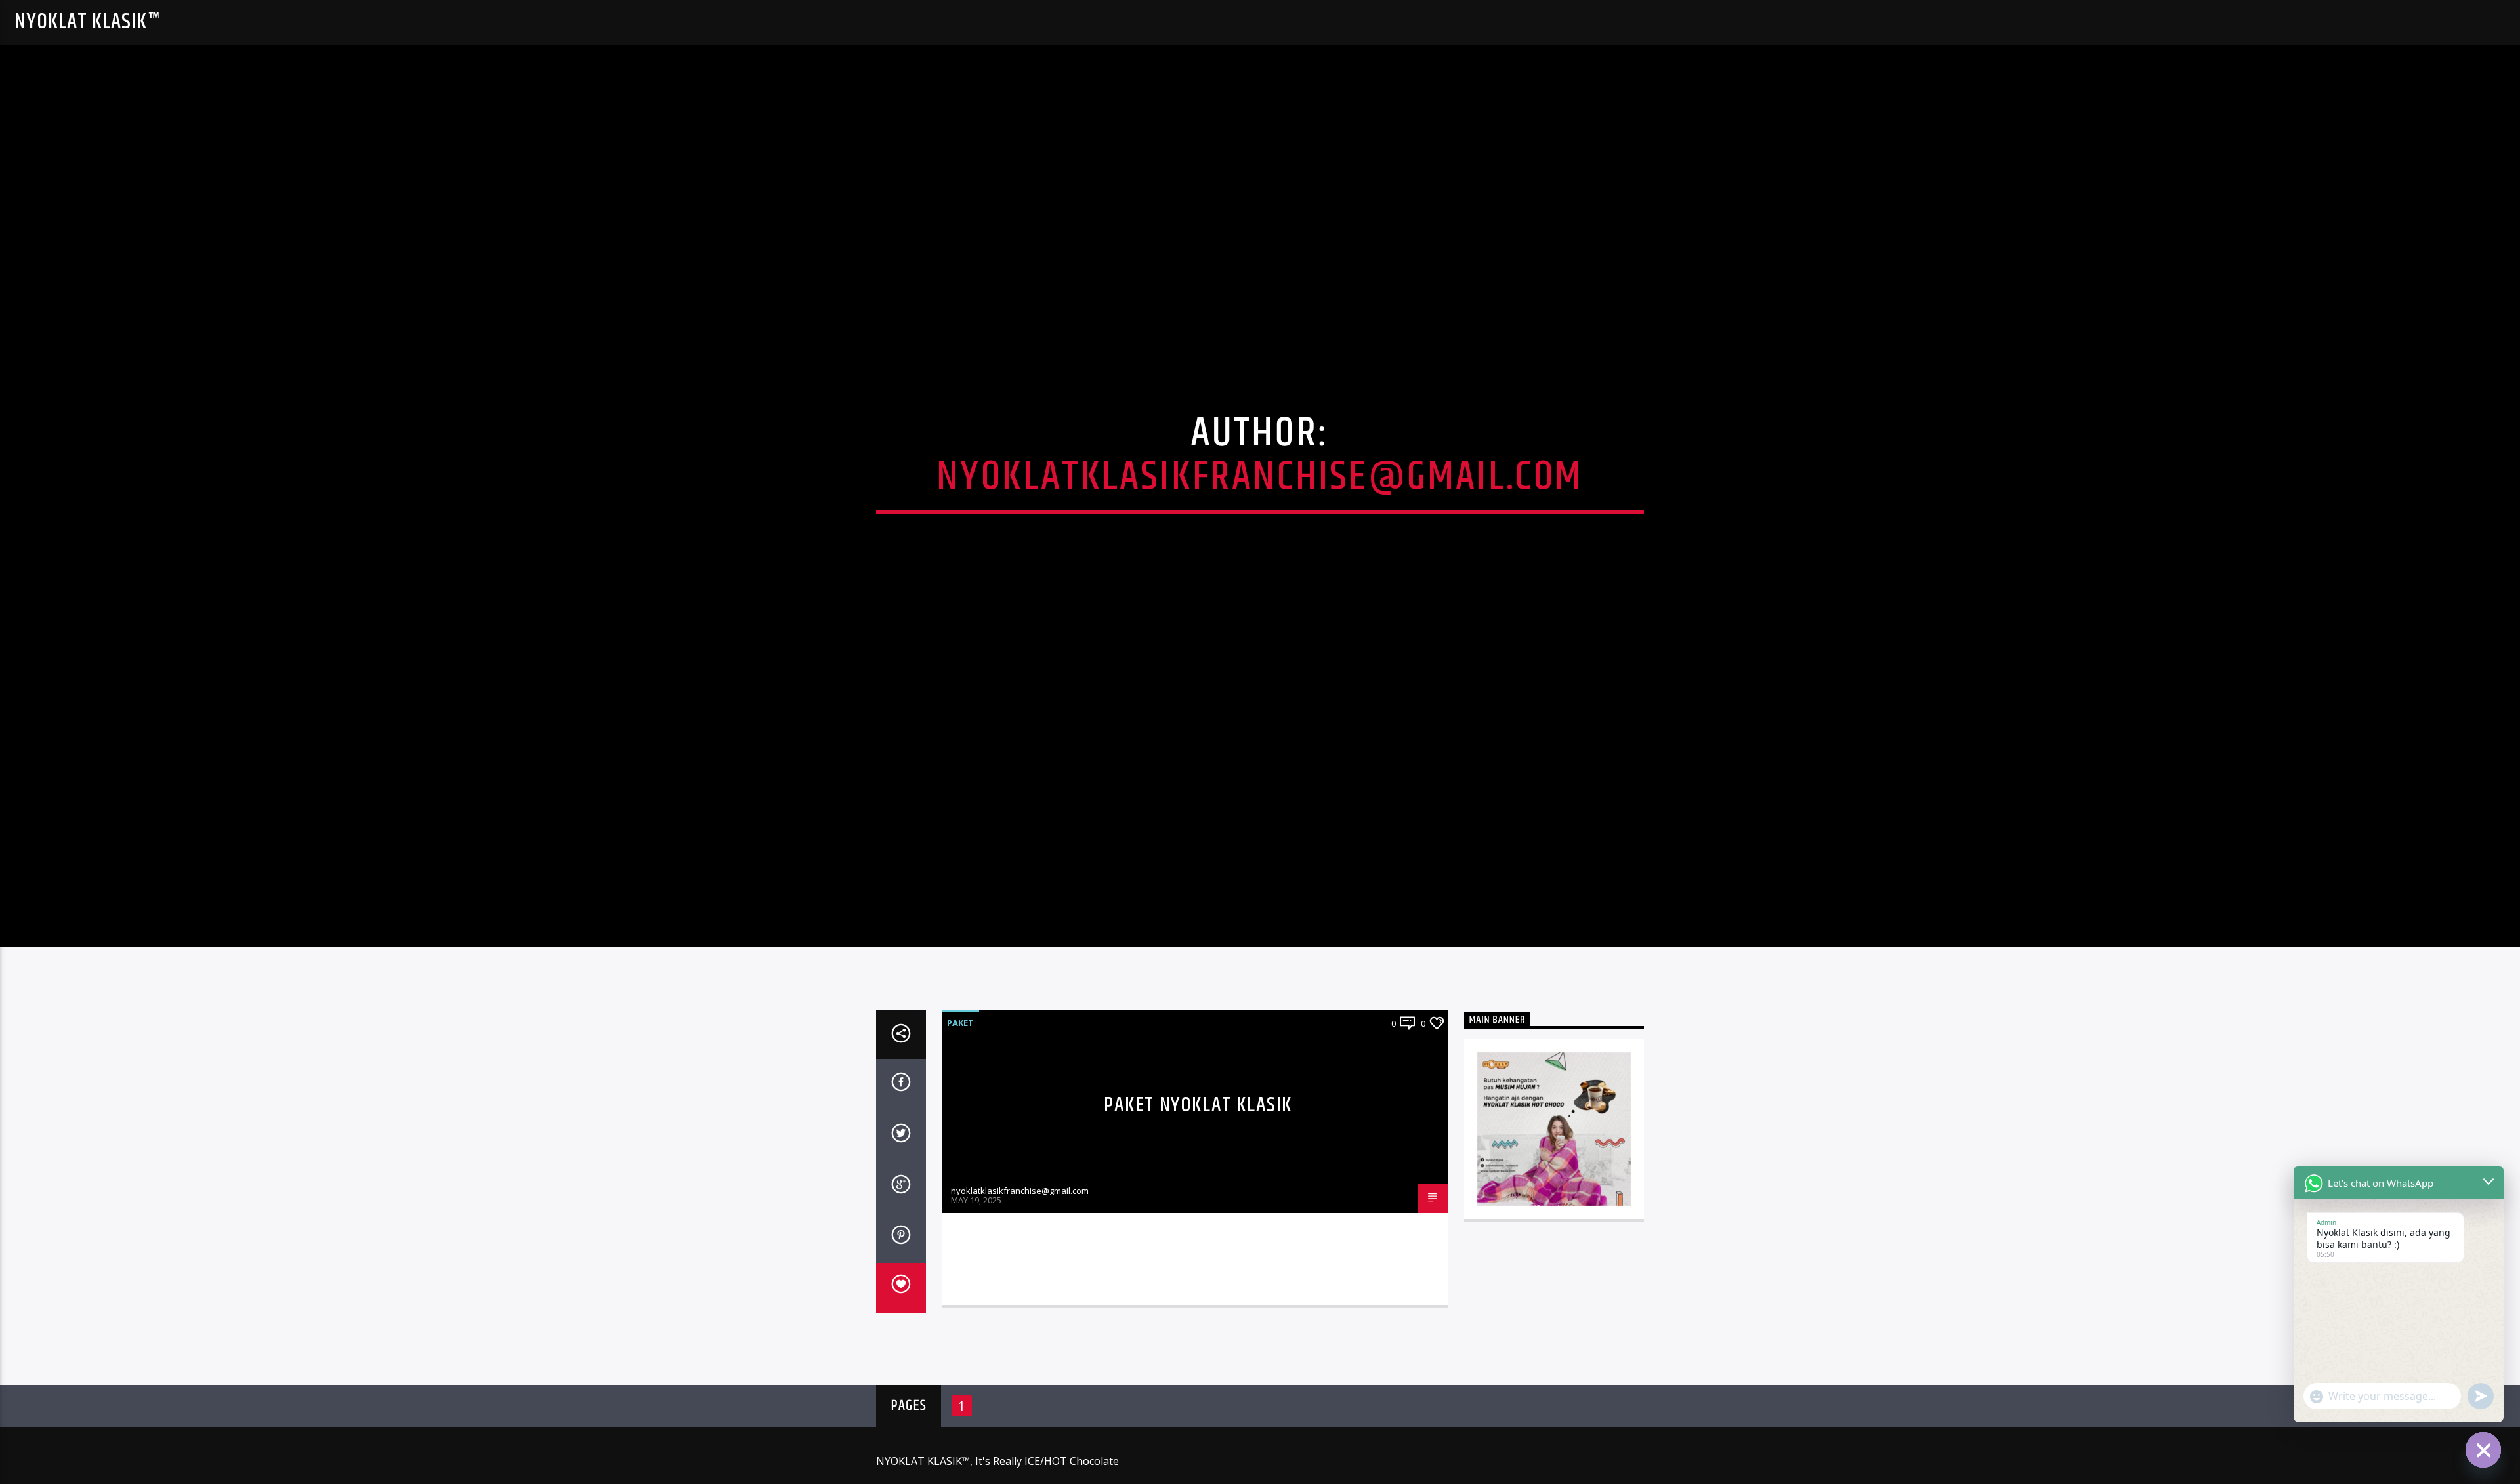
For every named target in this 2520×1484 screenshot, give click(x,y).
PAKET (960, 1031)
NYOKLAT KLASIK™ (87, 22)
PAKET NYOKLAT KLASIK (1198, 1113)
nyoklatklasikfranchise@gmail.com (1260, 481)
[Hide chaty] (2483, 1450)
